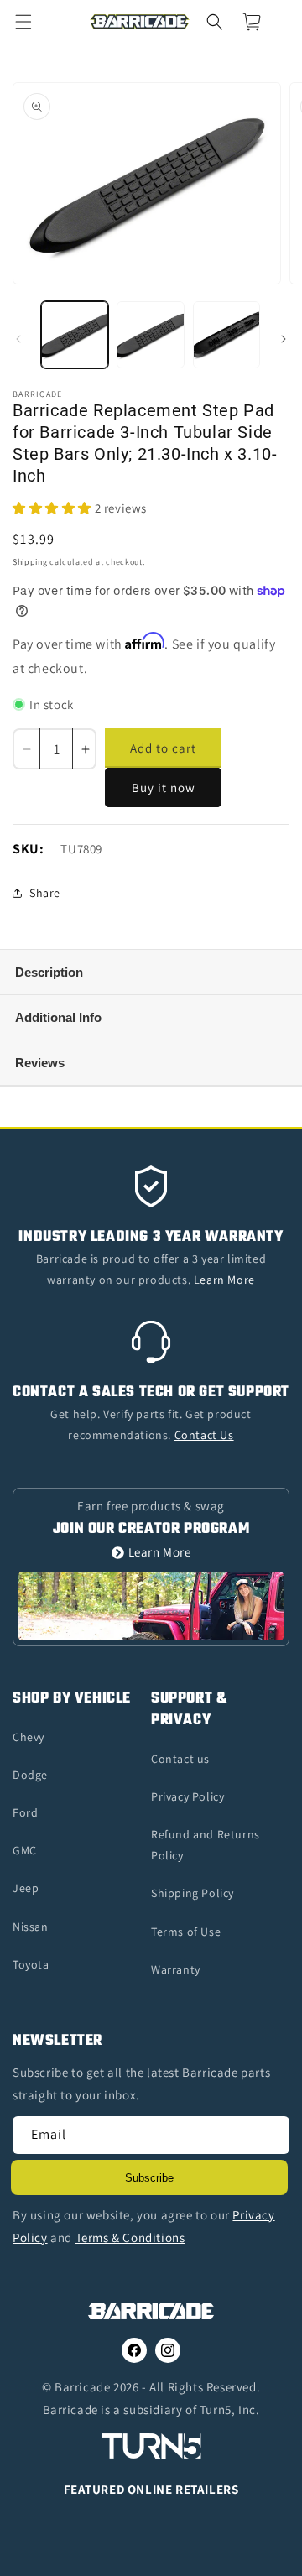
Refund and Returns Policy (206, 1845)
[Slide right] (284, 339)
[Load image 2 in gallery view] (150, 335)
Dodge (30, 1775)
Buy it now (164, 787)
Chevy (29, 1737)
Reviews (40, 1063)
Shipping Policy (193, 1893)
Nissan (31, 1927)
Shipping (30, 562)
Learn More (160, 1553)
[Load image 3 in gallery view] (226, 335)
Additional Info (58, 1017)
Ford (25, 1812)
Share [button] (45, 893)
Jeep (26, 1888)
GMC (25, 1850)
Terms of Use (186, 1932)
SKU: (28, 849)
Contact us (180, 1759)
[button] (34, 22)
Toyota (31, 1964)
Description (49, 972)
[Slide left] (18, 339)
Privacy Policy (187, 1796)
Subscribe (149, 2178)
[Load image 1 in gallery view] (75, 335)
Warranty (176, 1969)
